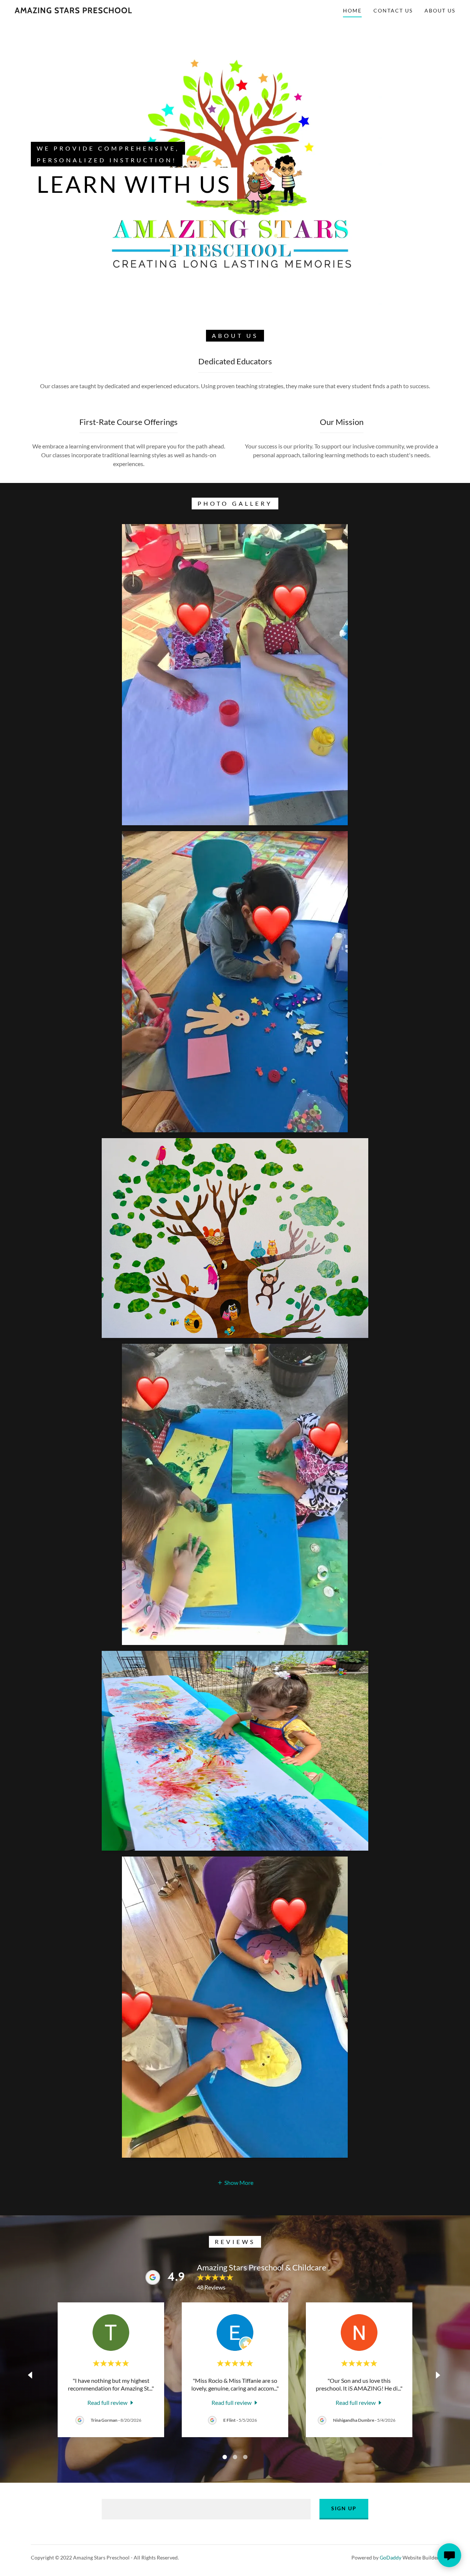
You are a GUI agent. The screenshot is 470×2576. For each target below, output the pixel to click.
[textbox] (206, 2509)
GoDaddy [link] (391, 2557)
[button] (235, 2182)
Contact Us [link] (393, 10)
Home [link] (352, 10)
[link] (73, 11)
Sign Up (344, 2508)
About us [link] (440, 10)
